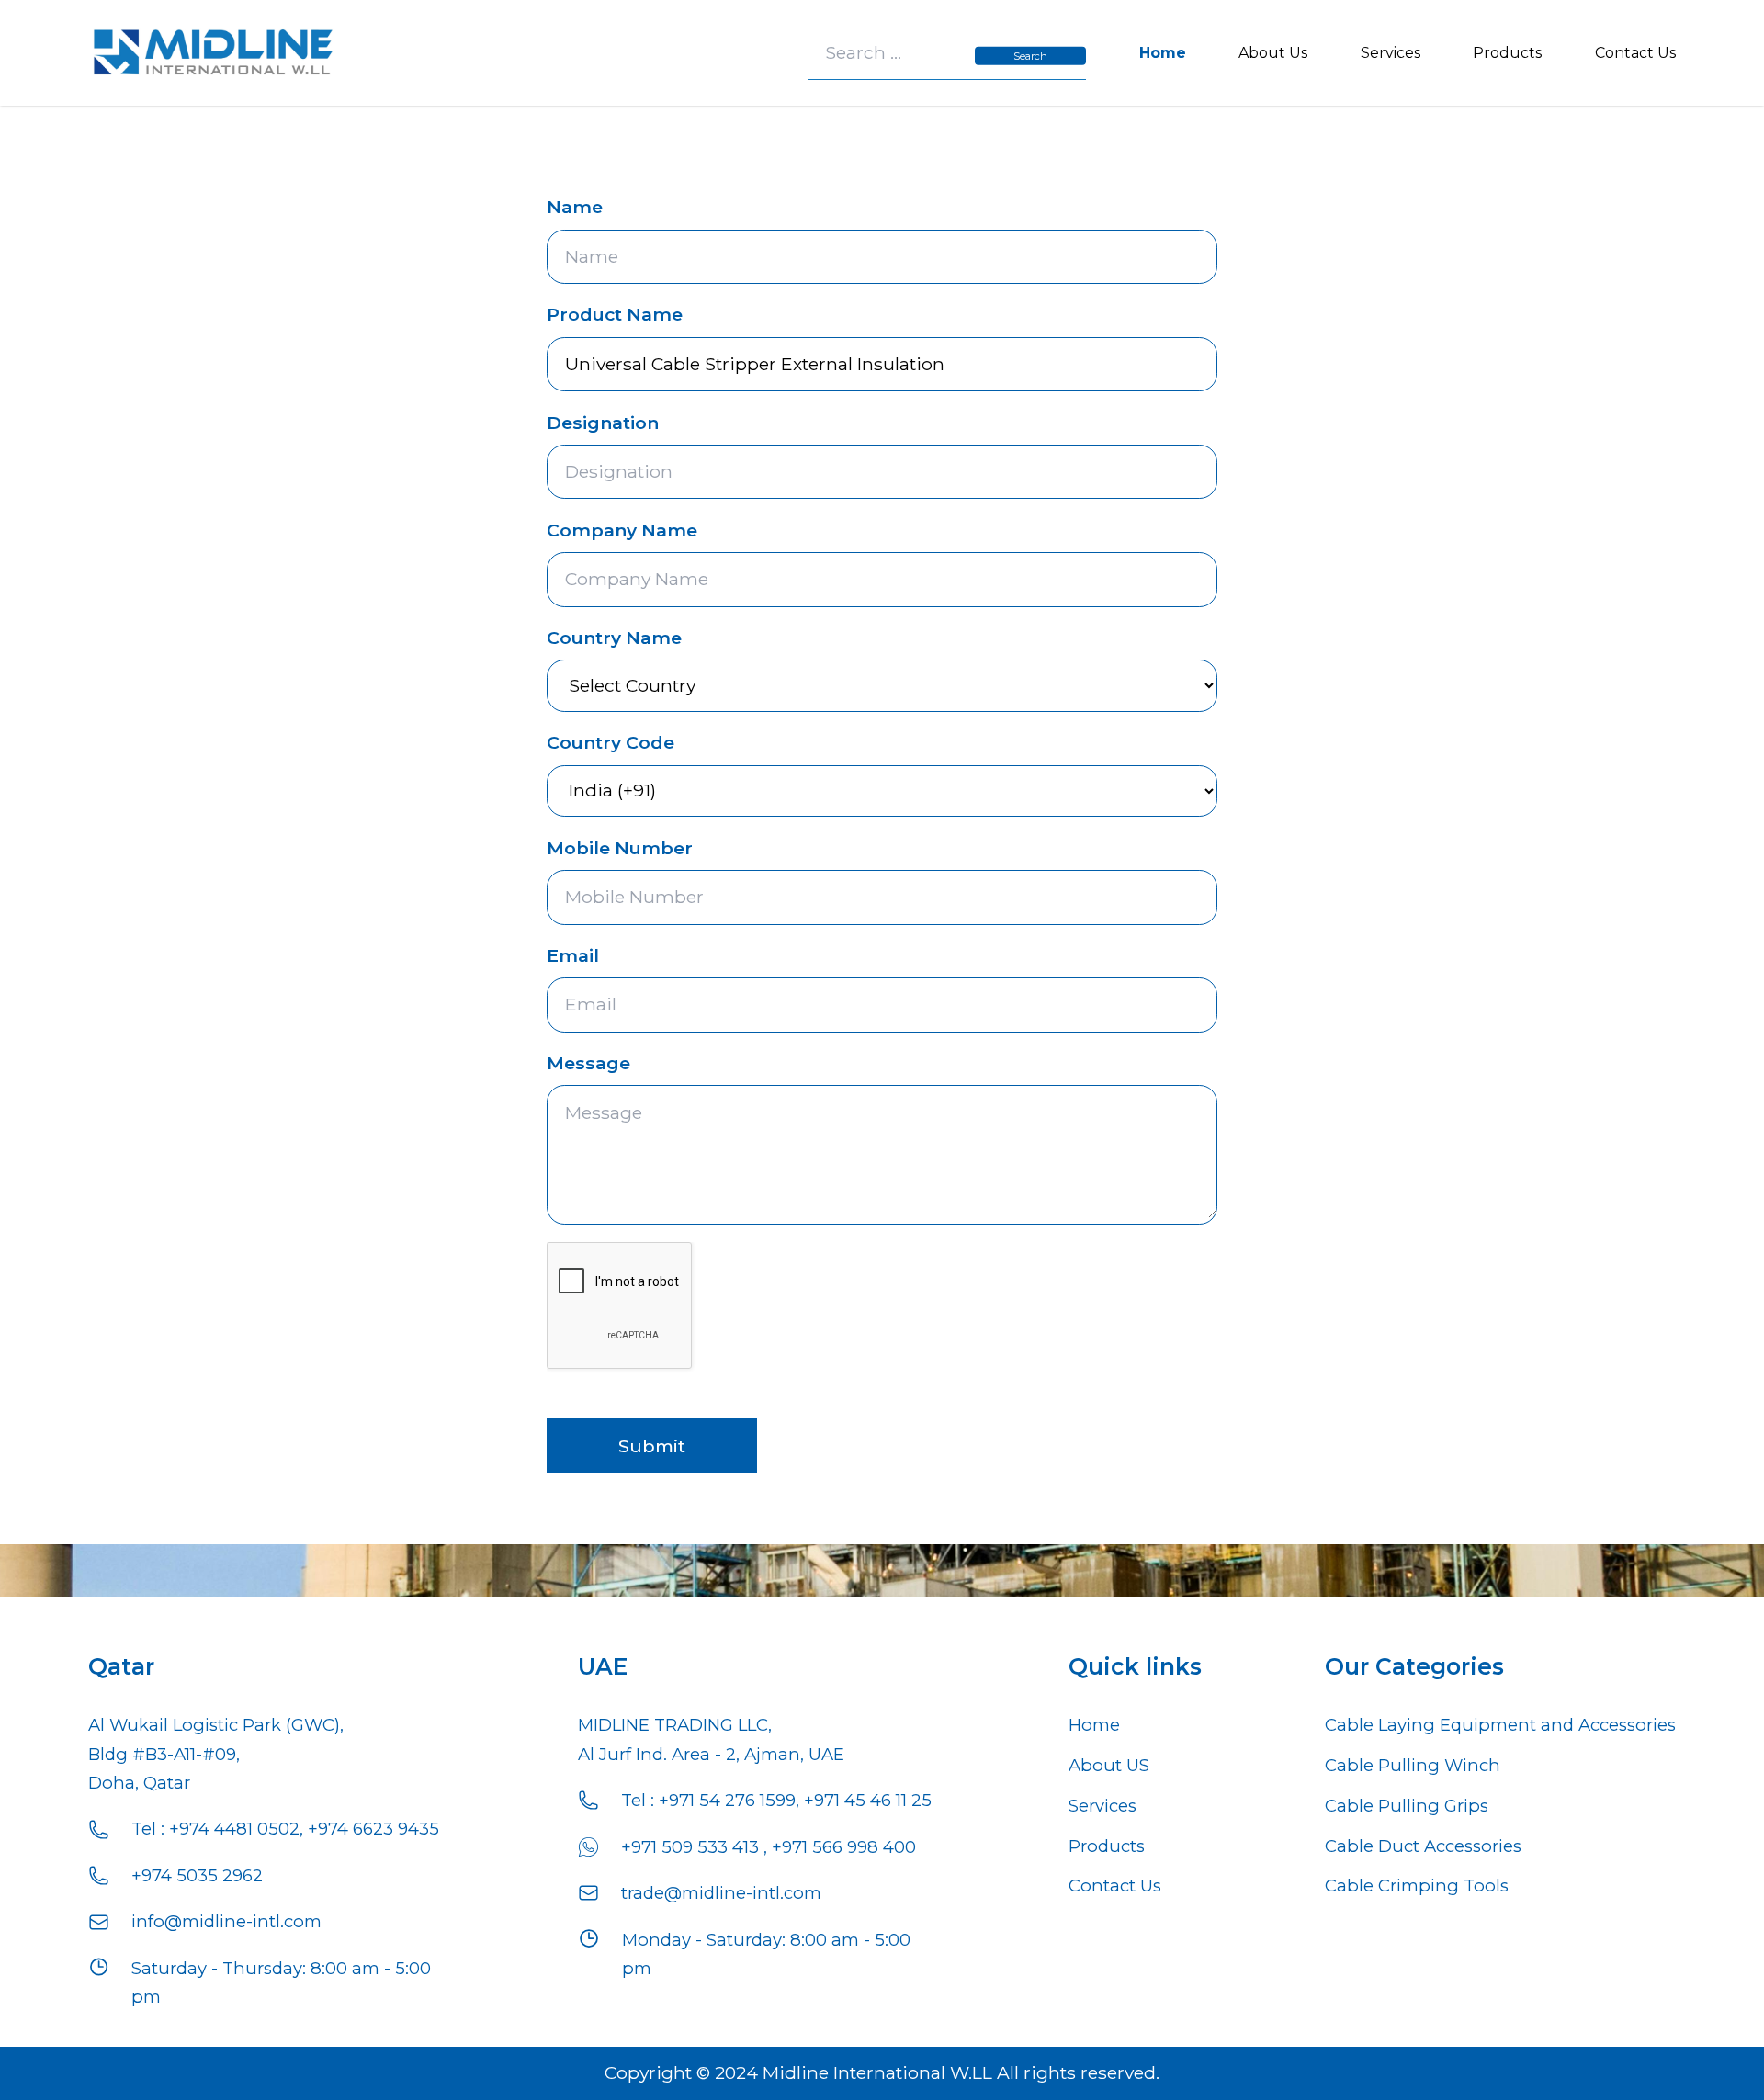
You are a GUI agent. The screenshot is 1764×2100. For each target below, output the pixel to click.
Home (1163, 53)
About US (1109, 1765)
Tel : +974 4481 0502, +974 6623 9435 (285, 1829)
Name (575, 207)
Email (573, 955)
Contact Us (1635, 53)
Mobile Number (620, 848)
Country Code (611, 742)
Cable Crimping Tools (1417, 1885)
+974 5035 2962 (197, 1875)
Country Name (614, 638)
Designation (603, 423)
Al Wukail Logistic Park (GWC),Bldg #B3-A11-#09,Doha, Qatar (216, 1754)
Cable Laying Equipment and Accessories (1500, 1725)
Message (588, 1063)
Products (1507, 53)
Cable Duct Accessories (1423, 1846)
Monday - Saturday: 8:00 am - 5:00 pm (766, 1954)
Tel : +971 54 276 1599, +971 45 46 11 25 (776, 1800)
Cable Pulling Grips (1407, 1806)
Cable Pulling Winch (1413, 1765)
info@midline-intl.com (226, 1921)
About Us (1273, 53)
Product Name (615, 314)
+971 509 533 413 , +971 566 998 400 (769, 1847)
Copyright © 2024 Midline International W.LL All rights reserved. (882, 2072)
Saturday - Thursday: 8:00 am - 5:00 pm (281, 1982)
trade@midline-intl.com (721, 1893)
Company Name (622, 530)
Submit (652, 1446)
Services (1391, 53)
